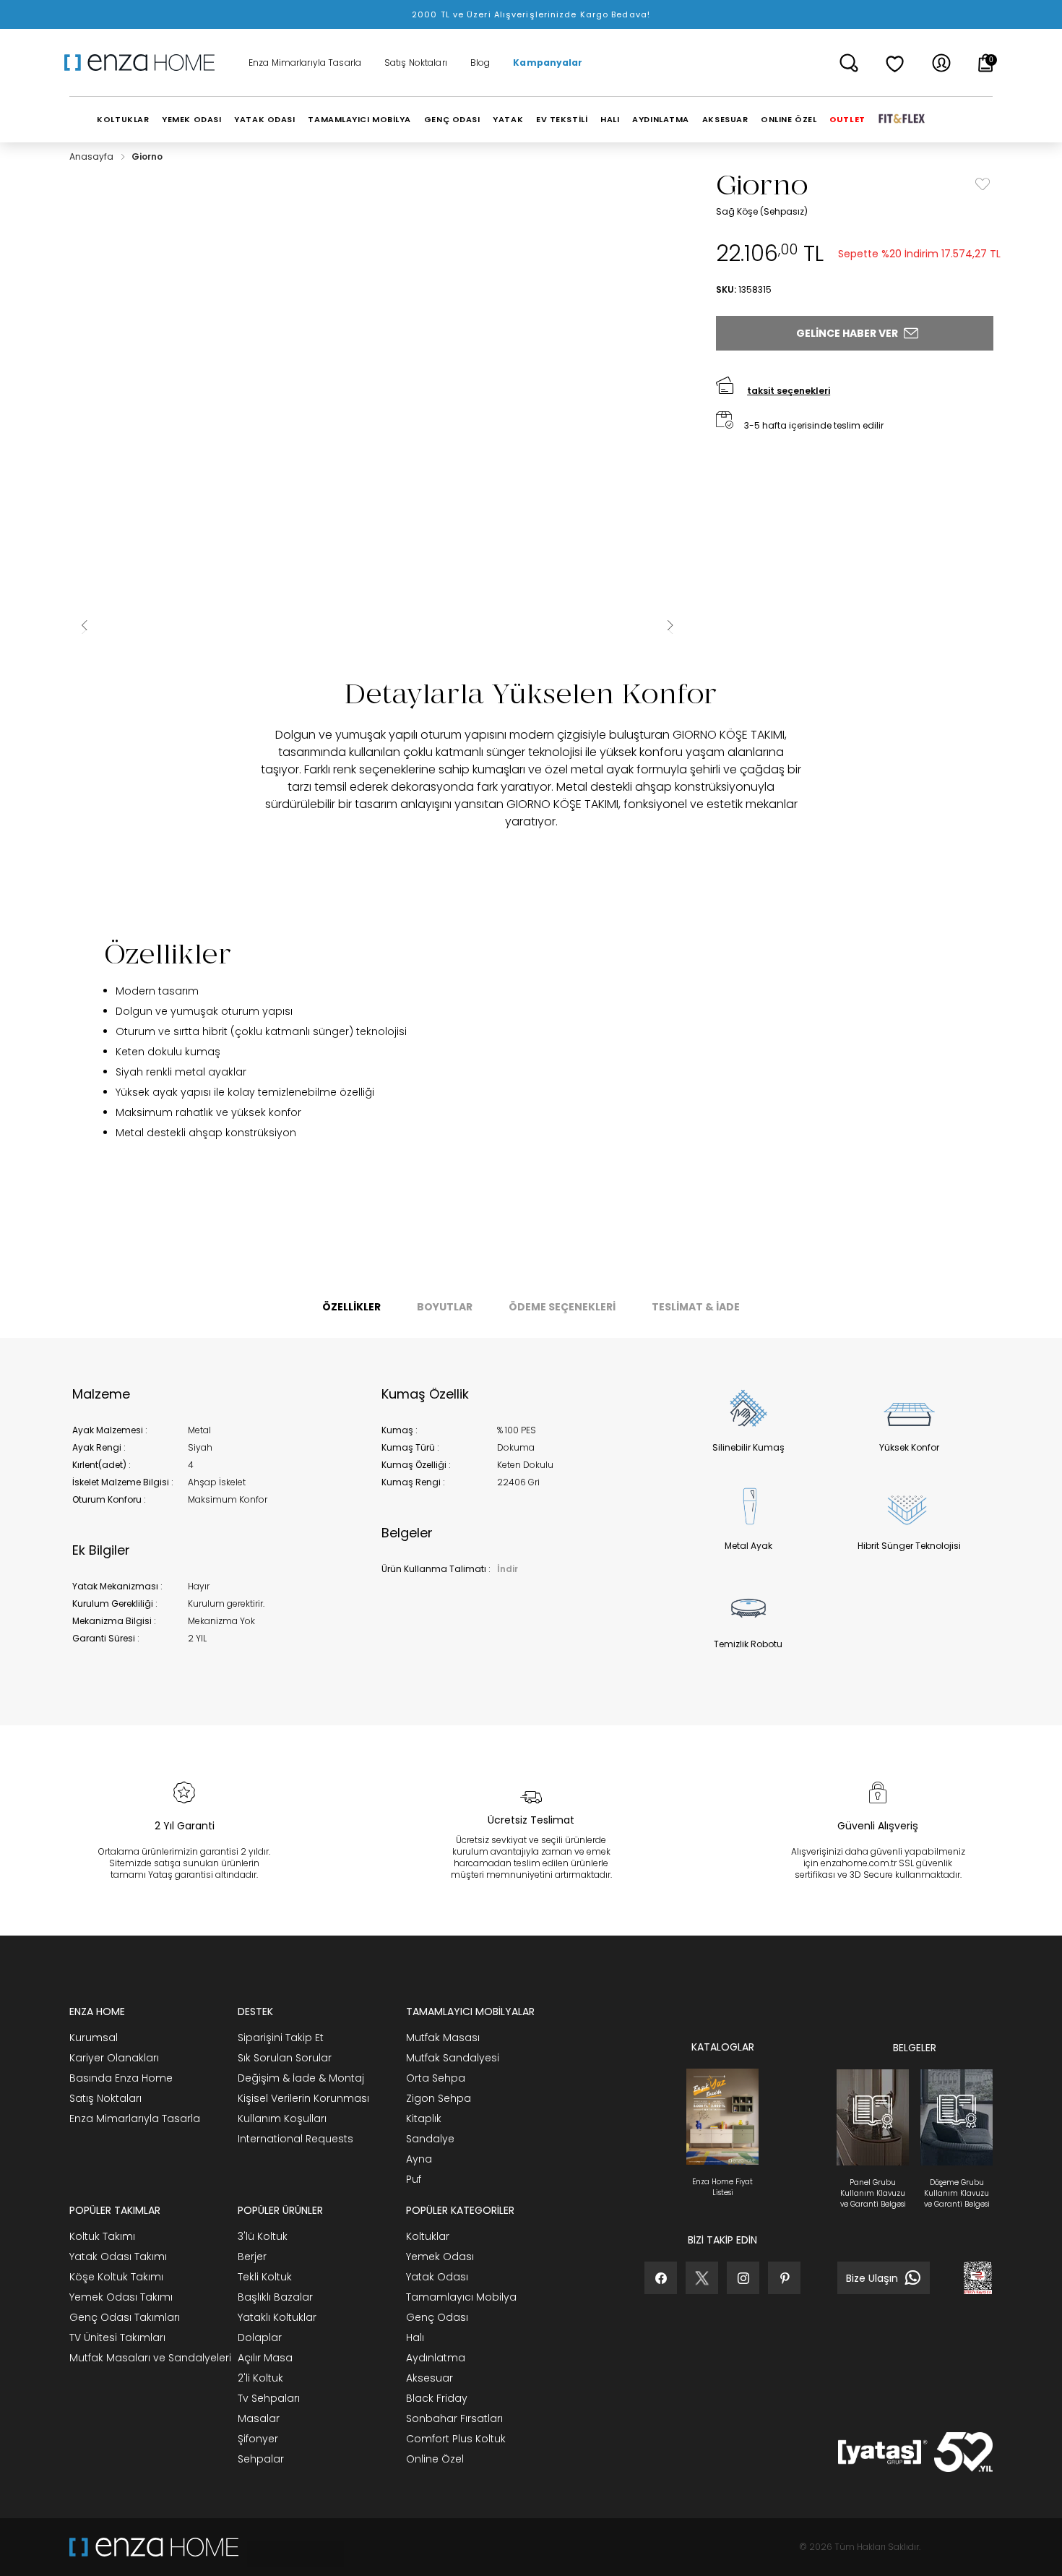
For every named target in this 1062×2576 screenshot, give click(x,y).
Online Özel (435, 2459)
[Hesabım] (941, 63)
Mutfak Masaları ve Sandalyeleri (150, 2358)
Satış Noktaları (416, 63)
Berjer (252, 2257)
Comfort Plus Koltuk (456, 2439)
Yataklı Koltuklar (277, 2317)
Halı (415, 2337)
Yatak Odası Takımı (118, 2257)
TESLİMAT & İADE (696, 1307)
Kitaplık (424, 2118)
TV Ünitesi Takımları (117, 2337)
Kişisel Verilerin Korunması (303, 2098)
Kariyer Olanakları (114, 2058)
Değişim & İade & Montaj (301, 2078)
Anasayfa (92, 156)
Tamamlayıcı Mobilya (461, 2297)
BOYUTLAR (445, 1307)
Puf (414, 2179)
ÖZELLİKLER (351, 1307)
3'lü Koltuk (263, 2236)
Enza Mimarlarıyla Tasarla (305, 63)
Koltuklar (428, 2236)
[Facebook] (661, 2278)
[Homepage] (144, 63)
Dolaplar (260, 2337)
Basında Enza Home (121, 2078)
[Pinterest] (784, 2278)
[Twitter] (702, 2278)
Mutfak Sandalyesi (453, 2058)
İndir (508, 1569)
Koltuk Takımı (102, 2236)
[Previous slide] (84, 625)
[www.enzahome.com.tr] (154, 2547)
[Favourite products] (895, 63)
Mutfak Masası (443, 2038)
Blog (480, 63)
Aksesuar (429, 2378)
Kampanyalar (548, 63)
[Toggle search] (849, 63)
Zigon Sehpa (439, 2098)
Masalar (259, 2418)
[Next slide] (670, 625)
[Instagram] (743, 2278)
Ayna (419, 2159)
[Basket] (986, 63)
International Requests (295, 2139)
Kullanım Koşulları (282, 2118)
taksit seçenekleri (789, 391)
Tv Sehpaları (269, 2398)
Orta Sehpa (436, 2078)
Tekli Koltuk (265, 2277)
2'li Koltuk (260, 2378)
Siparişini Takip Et (281, 2038)
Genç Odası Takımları (125, 2317)
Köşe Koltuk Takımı (116, 2277)
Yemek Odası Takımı (121, 2297)
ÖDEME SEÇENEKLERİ (562, 1307)
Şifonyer (258, 2439)
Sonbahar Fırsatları (454, 2418)
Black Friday (437, 2398)
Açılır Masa (265, 2358)
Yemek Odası (440, 2257)
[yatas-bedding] (291, 2547)
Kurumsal (94, 2038)
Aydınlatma (436, 2358)
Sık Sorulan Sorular (285, 2058)
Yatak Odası (437, 2277)
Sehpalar (261, 2459)
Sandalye (430, 2139)
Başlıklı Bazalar (275, 2297)
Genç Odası (437, 2317)
